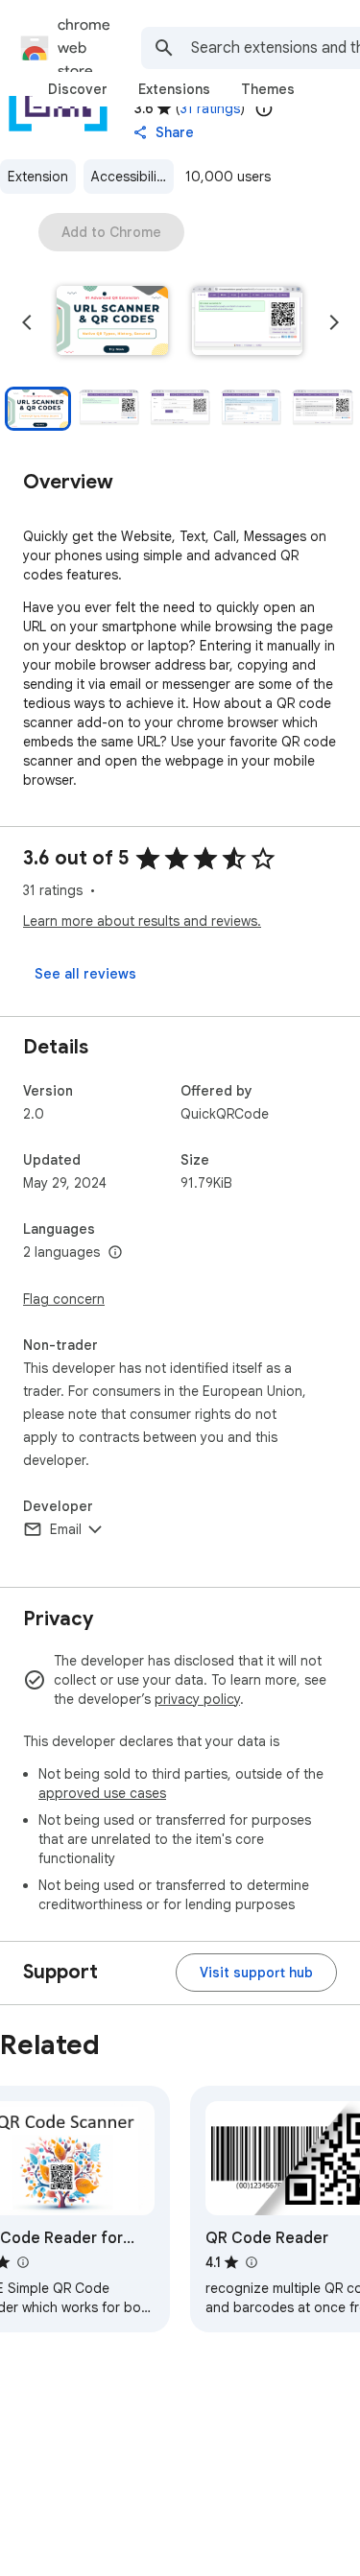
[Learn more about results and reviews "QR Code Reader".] (251, 2262)
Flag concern (64, 1299)
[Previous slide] (27, 322)
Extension (38, 177)
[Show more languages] (115, 1253)
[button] (112, 322)
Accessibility (130, 177)
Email (66, 1529)
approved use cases (102, 1793)
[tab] (78, 89)
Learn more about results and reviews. (142, 921)
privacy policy (197, 1699)
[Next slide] (334, 322)
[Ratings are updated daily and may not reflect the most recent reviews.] (264, 108)
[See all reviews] (85, 974)
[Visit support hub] (256, 1973)
